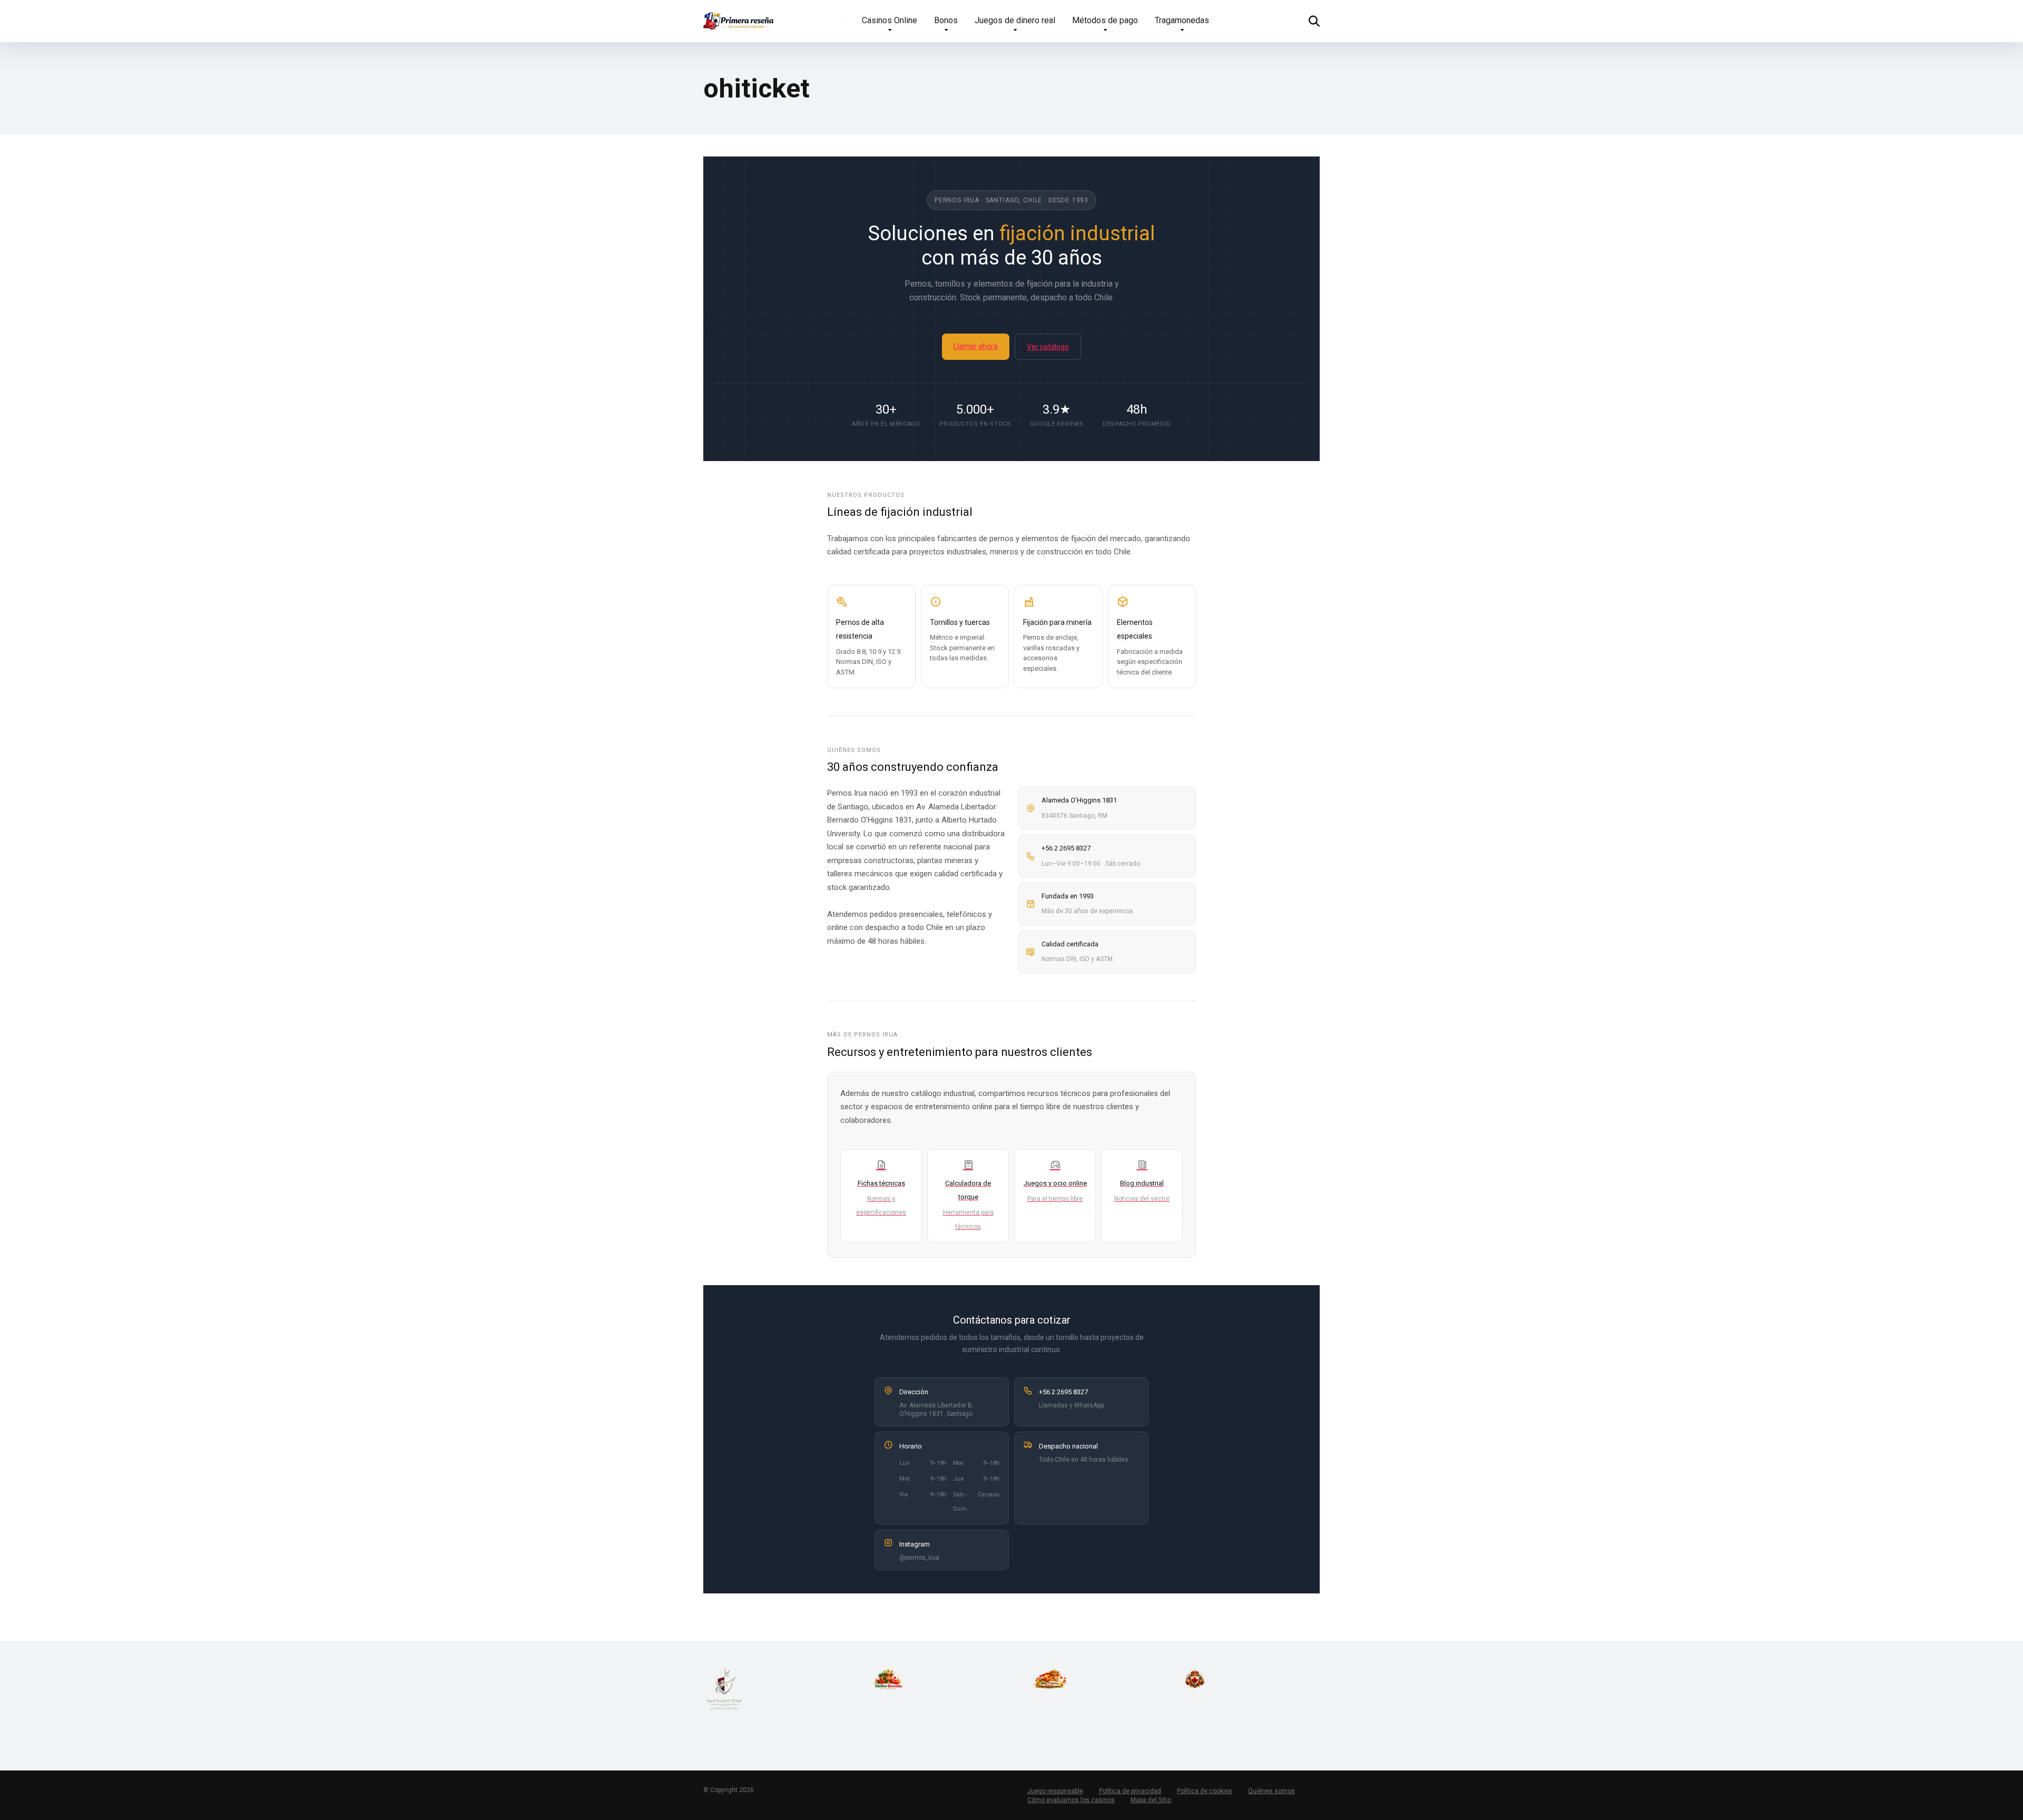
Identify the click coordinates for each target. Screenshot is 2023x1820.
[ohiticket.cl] (738, 17)
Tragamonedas (1182, 20)
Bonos (946, 20)
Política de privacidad (1130, 1791)
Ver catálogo (1048, 347)
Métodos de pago (1105, 20)
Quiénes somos (1271, 1791)
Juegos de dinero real (1015, 20)
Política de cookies (1205, 1791)
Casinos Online (890, 20)
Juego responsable (1055, 1791)
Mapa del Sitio (1151, 1800)
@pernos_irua (919, 1558)
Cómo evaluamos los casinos (1071, 1800)
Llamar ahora (976, 346)
